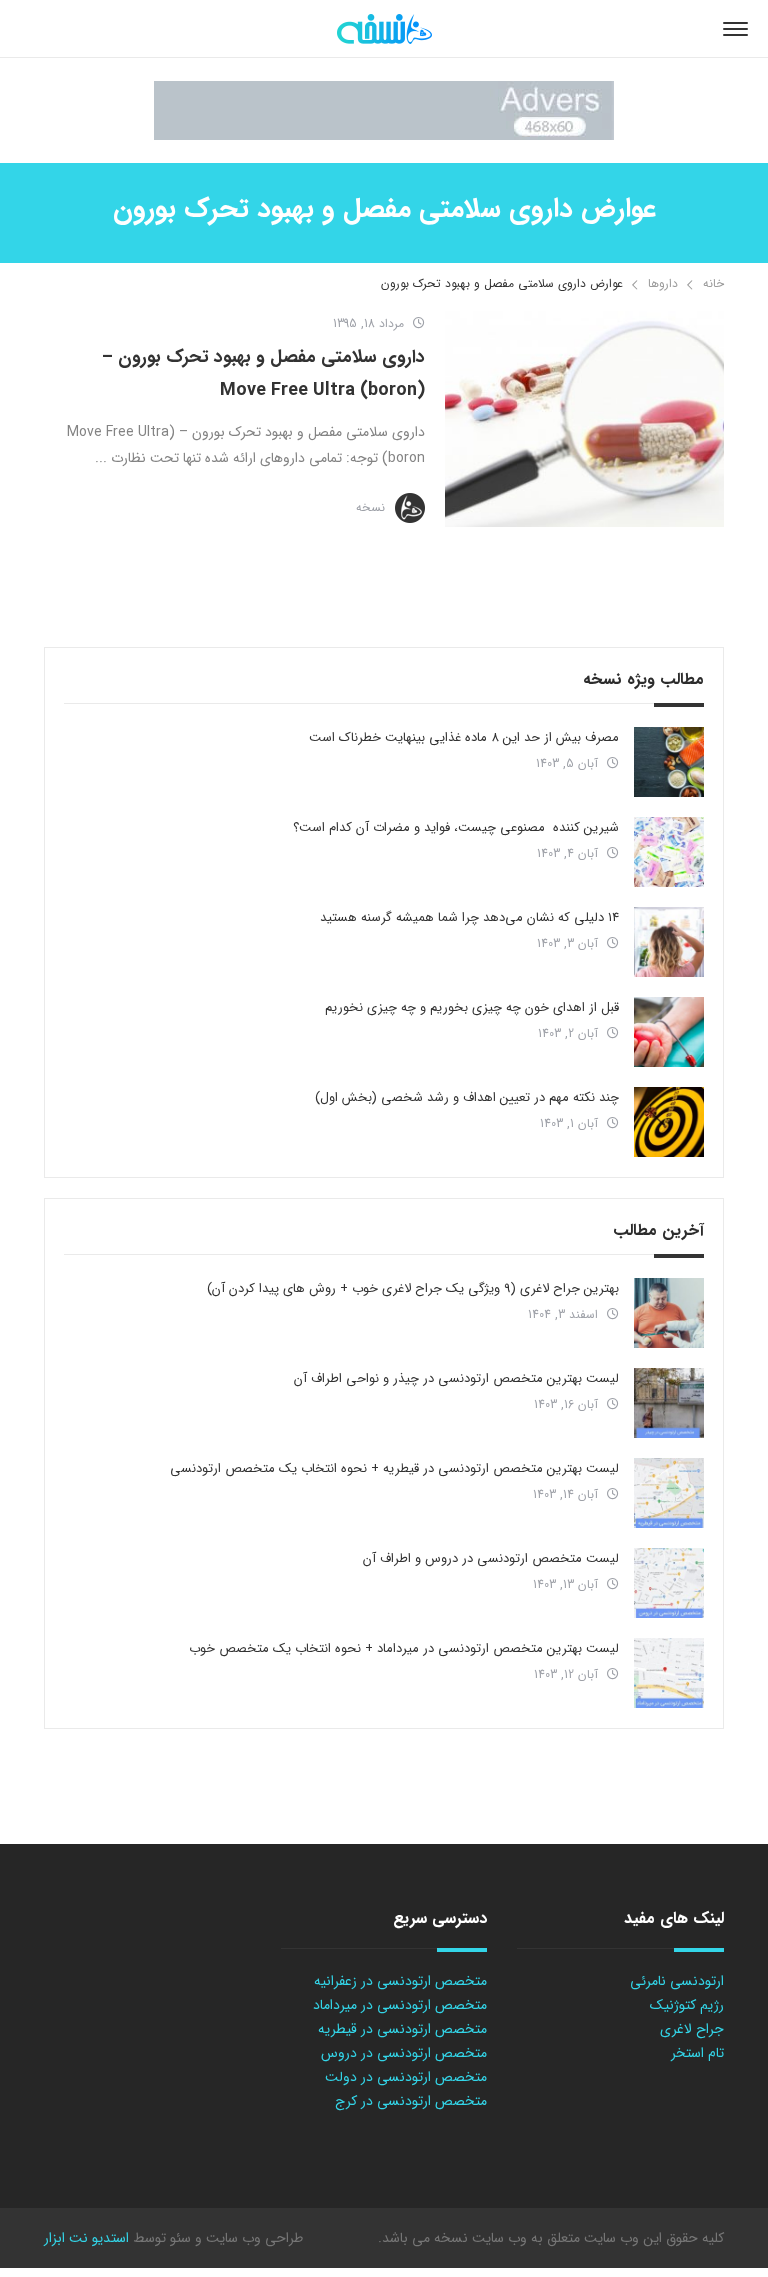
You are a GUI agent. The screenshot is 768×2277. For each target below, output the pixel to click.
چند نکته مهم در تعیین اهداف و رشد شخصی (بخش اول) (467, 1097)
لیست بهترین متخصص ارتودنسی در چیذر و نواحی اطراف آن (456, 1378)
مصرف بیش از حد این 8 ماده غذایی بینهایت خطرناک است (464, 737)
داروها (663, 283)
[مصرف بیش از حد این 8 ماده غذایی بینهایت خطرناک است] (669, 762)
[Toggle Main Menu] (735, 29)
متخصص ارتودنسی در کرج (411, 2101)
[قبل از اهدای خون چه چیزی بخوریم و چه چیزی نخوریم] (669, 1032)
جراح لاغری (692, 2029)
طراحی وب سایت (252, 2238)
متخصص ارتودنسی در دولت (406, 2077)
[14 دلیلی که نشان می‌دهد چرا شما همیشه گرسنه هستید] (669, 942)
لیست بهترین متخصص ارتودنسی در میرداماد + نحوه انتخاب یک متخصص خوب (404, 1648)
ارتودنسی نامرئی (677, 1981)
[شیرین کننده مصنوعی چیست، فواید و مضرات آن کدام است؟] (669, 852)
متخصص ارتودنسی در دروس (404, 2053)
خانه (713, 283)
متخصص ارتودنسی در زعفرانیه (400, 1981)
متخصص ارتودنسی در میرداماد (400, 2005)
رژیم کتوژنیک (687, 2005)
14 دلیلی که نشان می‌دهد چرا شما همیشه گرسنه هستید (469, 917)
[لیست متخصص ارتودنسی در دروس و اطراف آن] (669, 1583)
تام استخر (697, 2053)
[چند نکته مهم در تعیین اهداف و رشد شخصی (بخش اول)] (669, 1122)
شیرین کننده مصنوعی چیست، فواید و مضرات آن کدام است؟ (456, 827)
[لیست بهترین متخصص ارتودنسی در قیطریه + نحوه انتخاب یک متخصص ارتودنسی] (669, 1493)
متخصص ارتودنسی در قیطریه (402, 2029)
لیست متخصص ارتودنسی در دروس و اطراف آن (491, 1558)
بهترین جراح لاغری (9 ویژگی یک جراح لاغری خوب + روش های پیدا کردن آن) (413, 1288)
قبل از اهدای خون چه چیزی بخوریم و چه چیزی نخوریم (472, 1007)
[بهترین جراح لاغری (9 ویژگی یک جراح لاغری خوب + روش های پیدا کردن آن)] (669, 1313)
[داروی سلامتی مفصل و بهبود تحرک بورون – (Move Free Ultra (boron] (584, 419)
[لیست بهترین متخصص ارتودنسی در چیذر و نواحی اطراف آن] (669, 1403)
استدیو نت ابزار (86, 2238)
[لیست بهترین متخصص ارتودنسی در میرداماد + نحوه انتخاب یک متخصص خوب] (669, 1673)
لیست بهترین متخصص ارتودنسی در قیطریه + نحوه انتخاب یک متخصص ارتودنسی (394, 1468)
